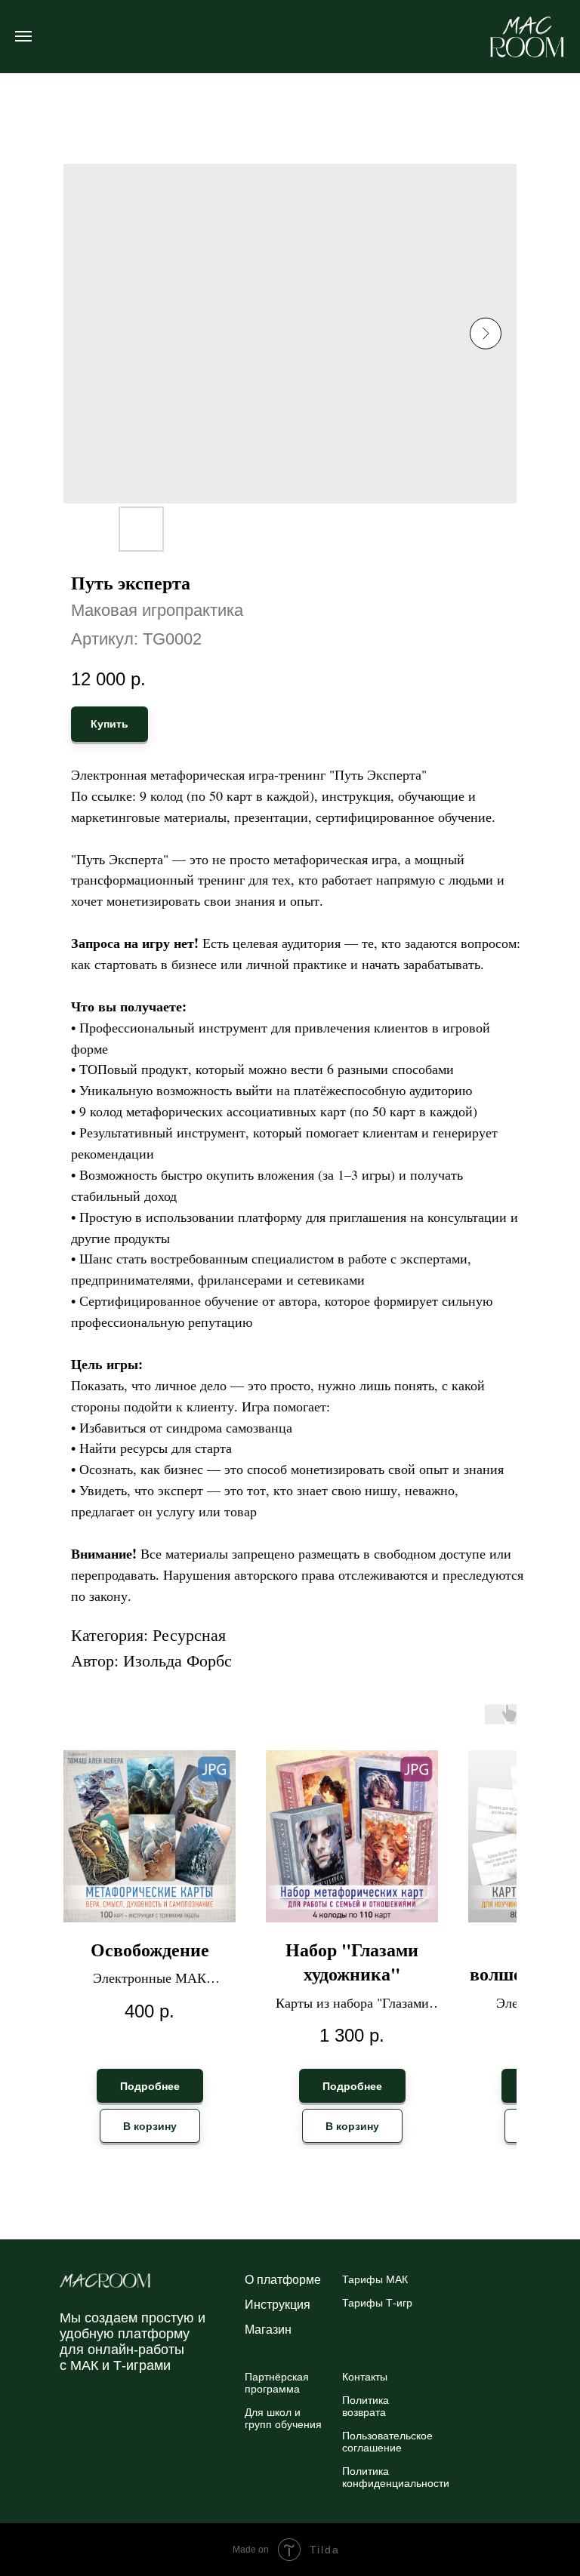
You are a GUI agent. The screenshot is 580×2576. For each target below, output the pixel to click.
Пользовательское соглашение (387, 2442)
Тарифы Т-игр (377, 2303)
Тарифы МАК (375, 2279)
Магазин (268, 2330)
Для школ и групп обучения (283, 2418)
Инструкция (278, 2305)
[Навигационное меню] (23, 36)
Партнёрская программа (277, 2383)
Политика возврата (366, 2406)
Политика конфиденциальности (396, 2477)
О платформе (283, 2280)
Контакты (365, 2377)
